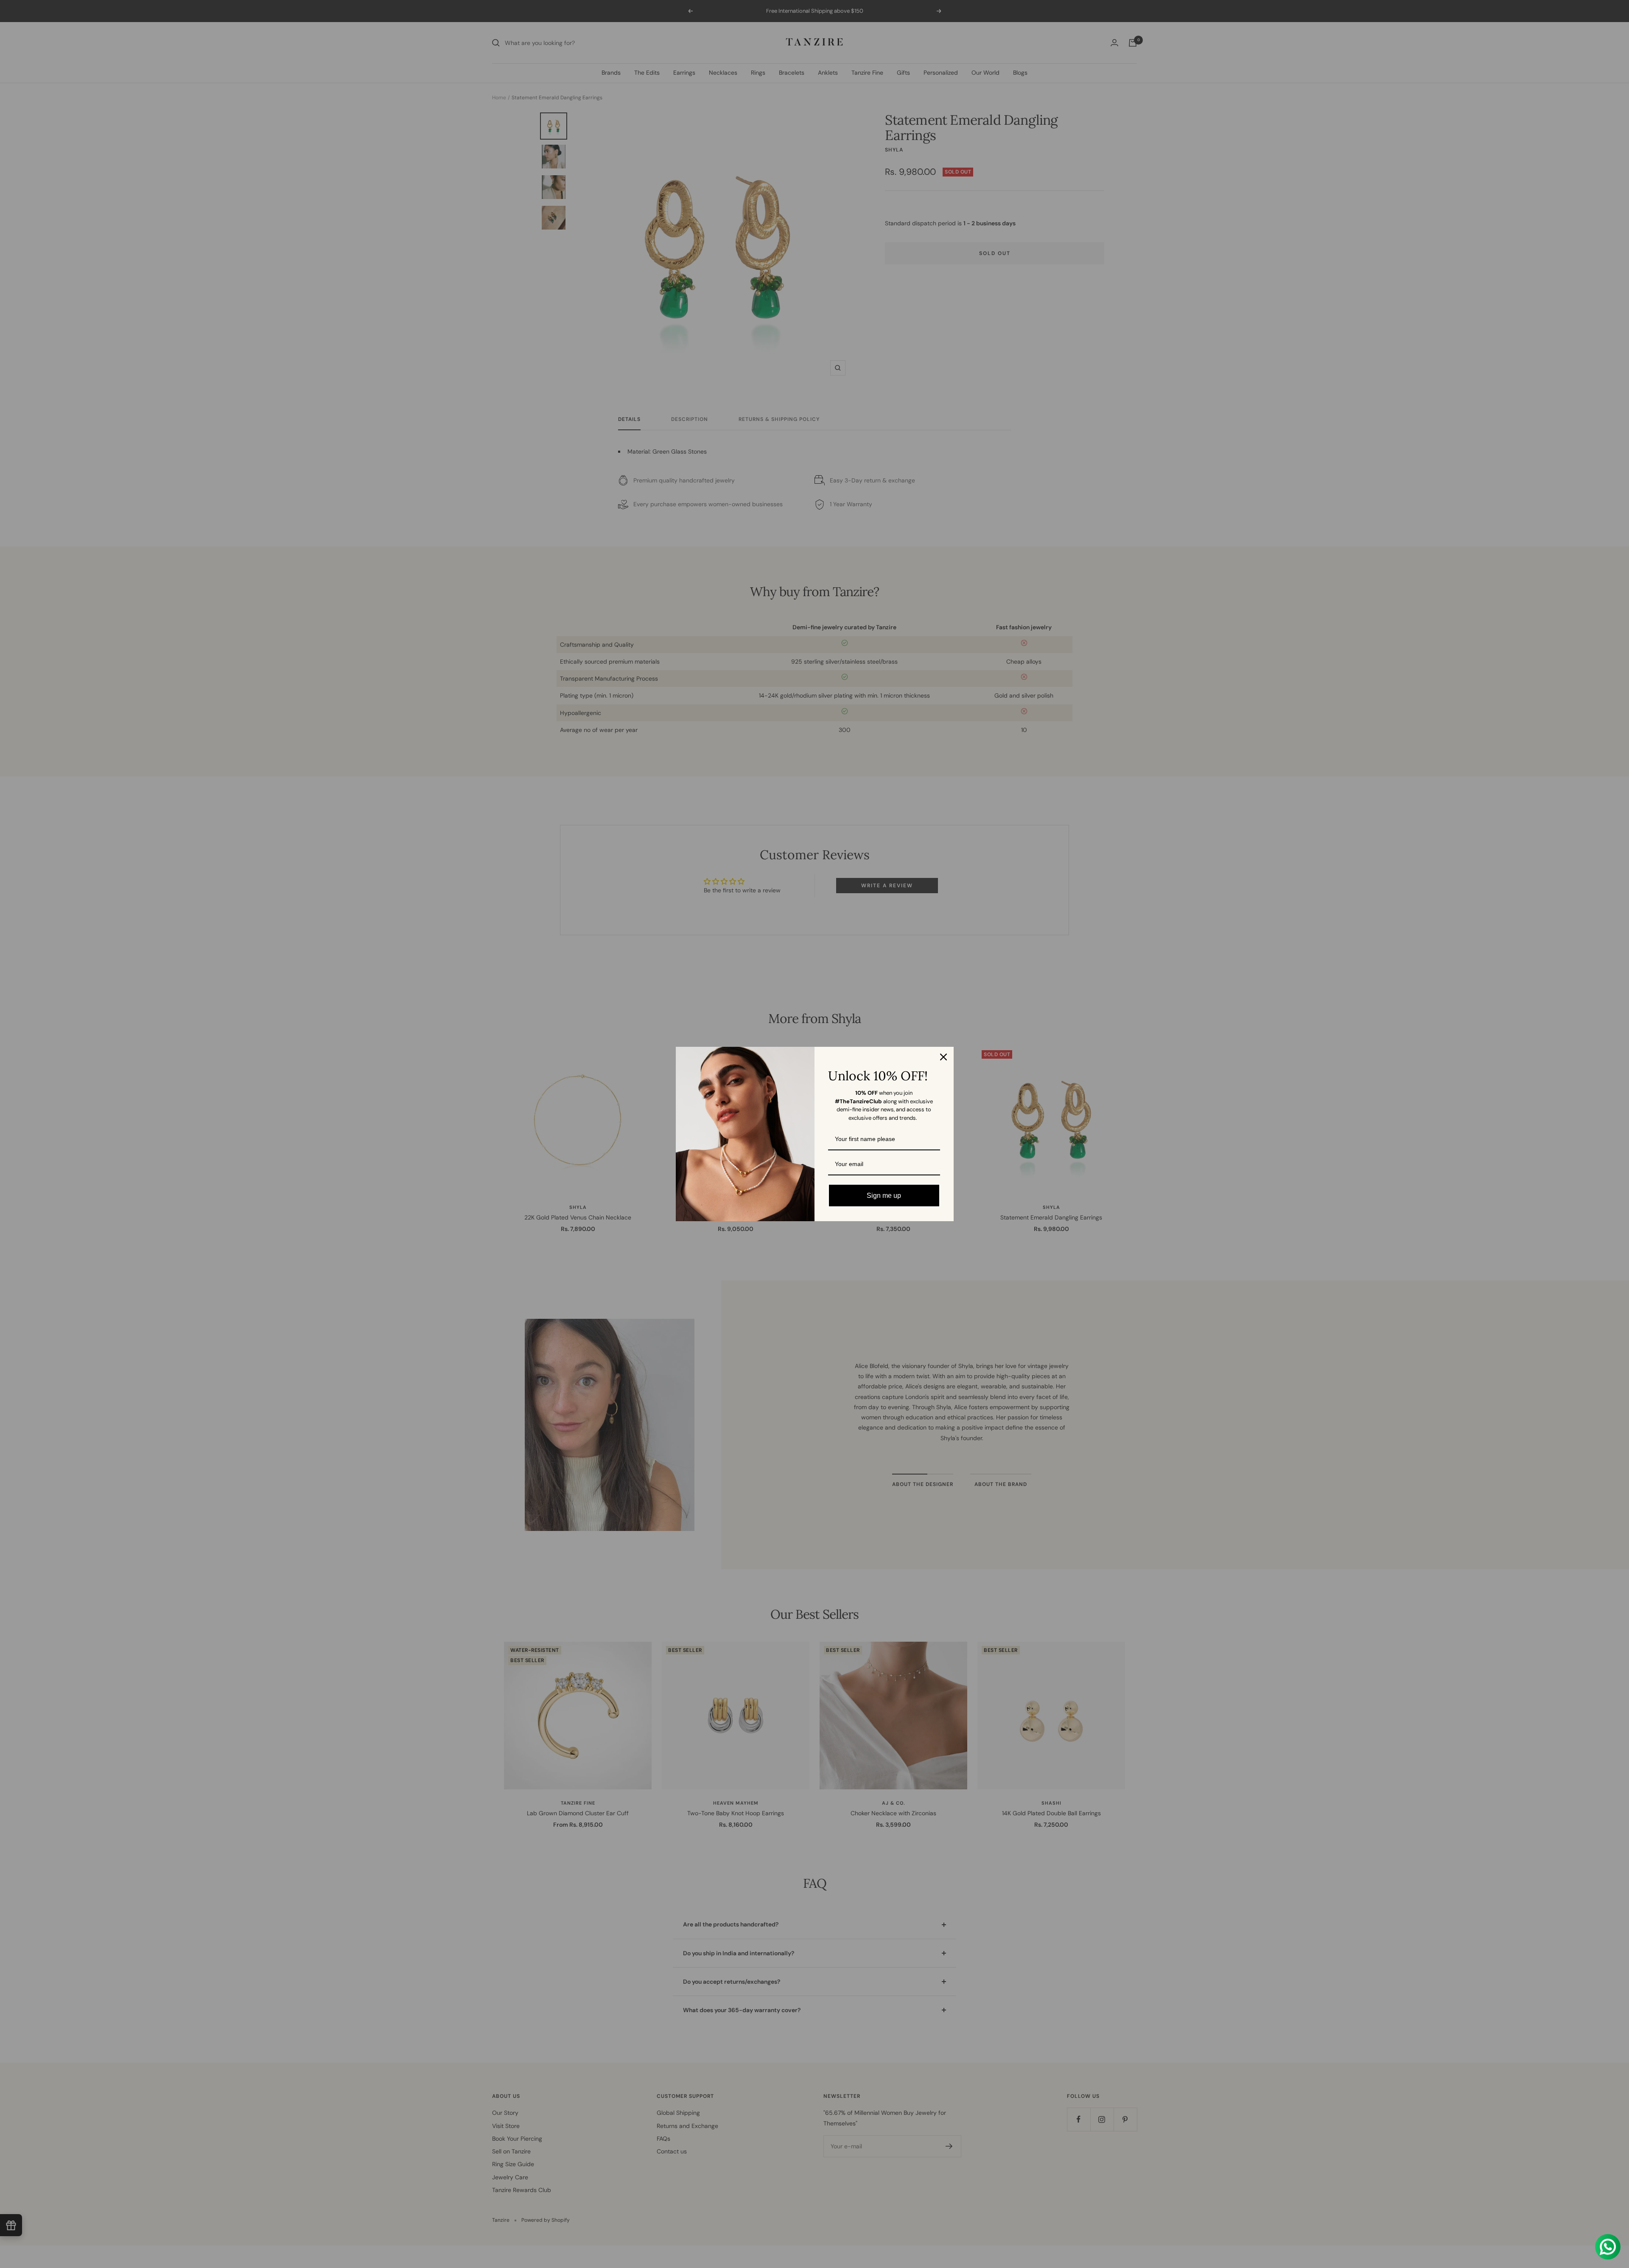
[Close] (943, 1057)
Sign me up (884, 1196)
